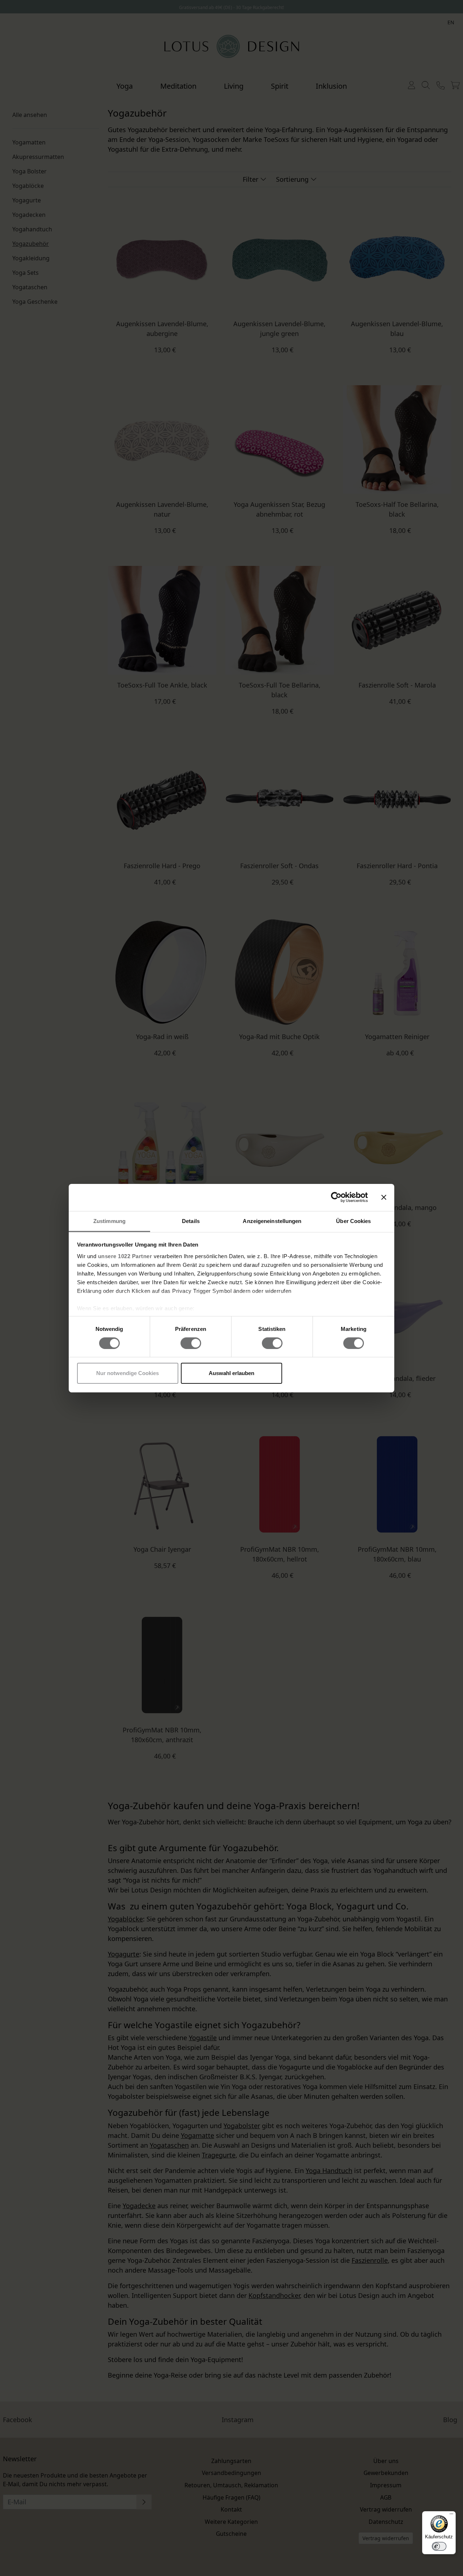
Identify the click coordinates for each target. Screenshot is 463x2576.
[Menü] (451, 2516)
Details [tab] (191, 1221)
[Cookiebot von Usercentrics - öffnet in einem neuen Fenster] (336, 1197)
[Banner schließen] (384, 1197)
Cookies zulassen (335, 1373)
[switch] (191, 1343)
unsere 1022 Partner (125, 1256)
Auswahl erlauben (231, 1373)
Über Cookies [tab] (353, 1221)
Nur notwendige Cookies (128, 1373)
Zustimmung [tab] (109, 1221)
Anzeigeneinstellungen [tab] (272, 1221)
